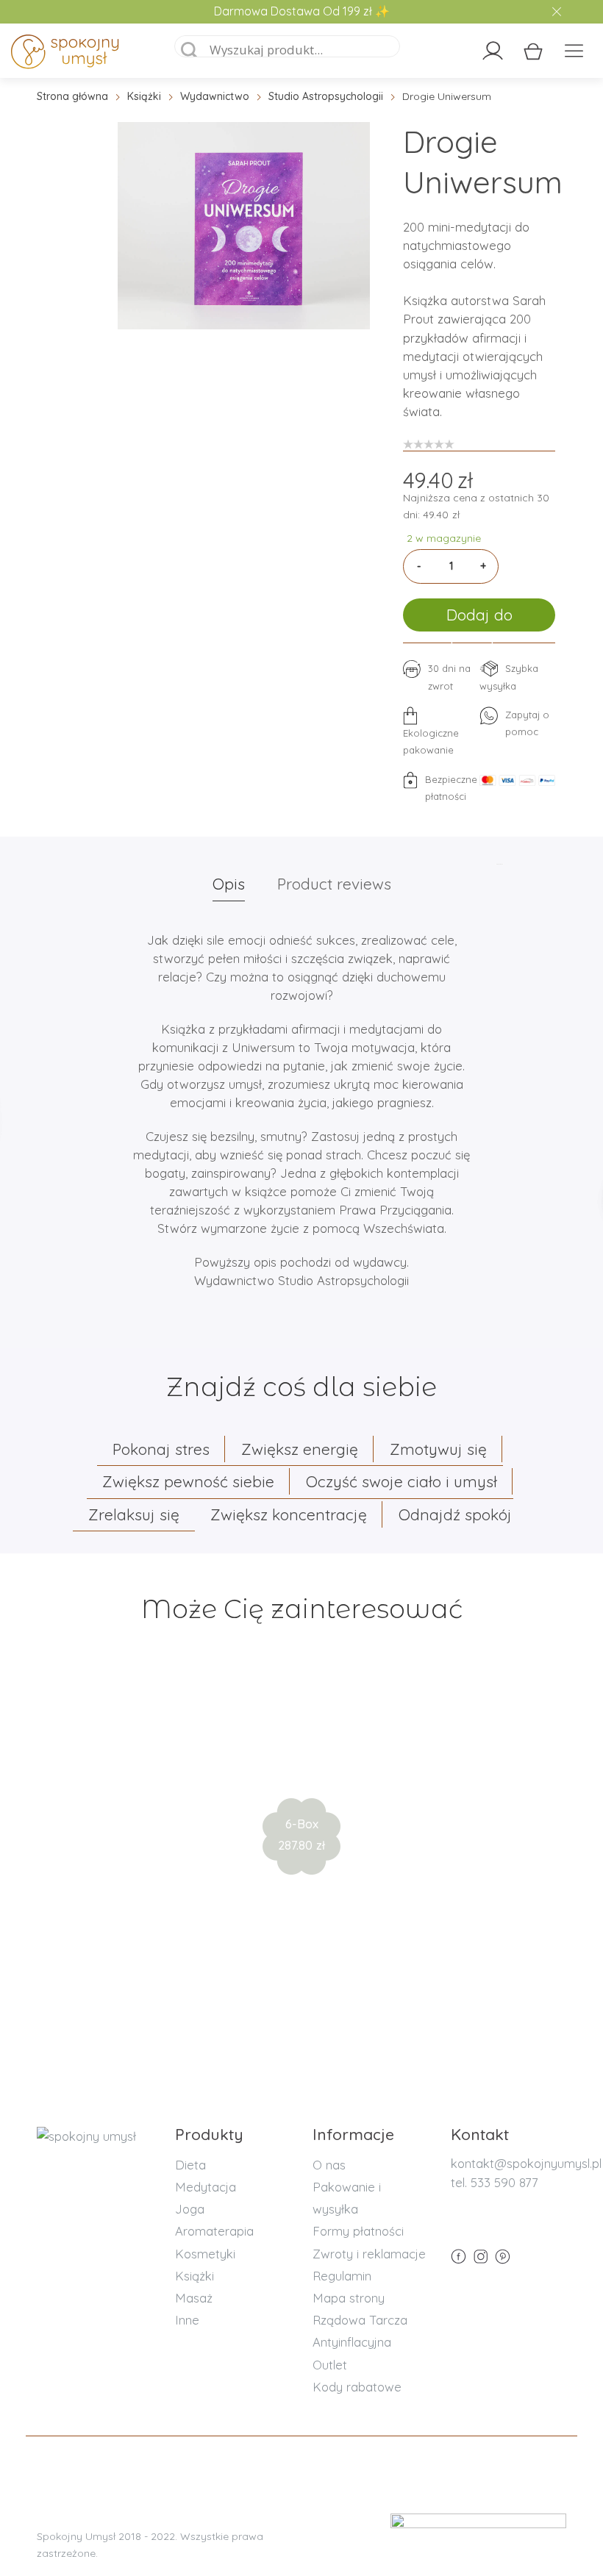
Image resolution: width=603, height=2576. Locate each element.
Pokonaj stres (161, 1449)
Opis (229, 884)
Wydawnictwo (215, 96)
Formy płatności (358, 2231)
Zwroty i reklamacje (369, 2254)
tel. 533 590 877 (495, 2182)
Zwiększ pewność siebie (188, 1481)
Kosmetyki (205, 2254)
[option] (244, 226)
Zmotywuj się (438, 1449)
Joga (190, 2209)
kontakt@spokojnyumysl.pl (526, 2163)
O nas (329, 2165)
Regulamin (342, 2276)
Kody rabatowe (357, 2387)
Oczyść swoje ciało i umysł (402, 1481)
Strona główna (72, 96)
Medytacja (206, 2187)
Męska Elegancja (302, 1775)
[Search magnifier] (190, 51)
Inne (187, 2320)
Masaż (194, 2298)
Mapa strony (349, 2298)
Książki (144, 96)
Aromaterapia (214, 2231)
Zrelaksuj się (134, 1514)
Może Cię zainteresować (302, 1609)
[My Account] (493, 51)
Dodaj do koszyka (479, 618)
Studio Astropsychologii (326, 96)
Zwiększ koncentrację (289, 1514)
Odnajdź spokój (455, 1514)
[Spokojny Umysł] (81, 54)
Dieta (190, 2165)
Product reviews (334, 884)
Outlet (330, 2365)
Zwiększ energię (300, 1449)
